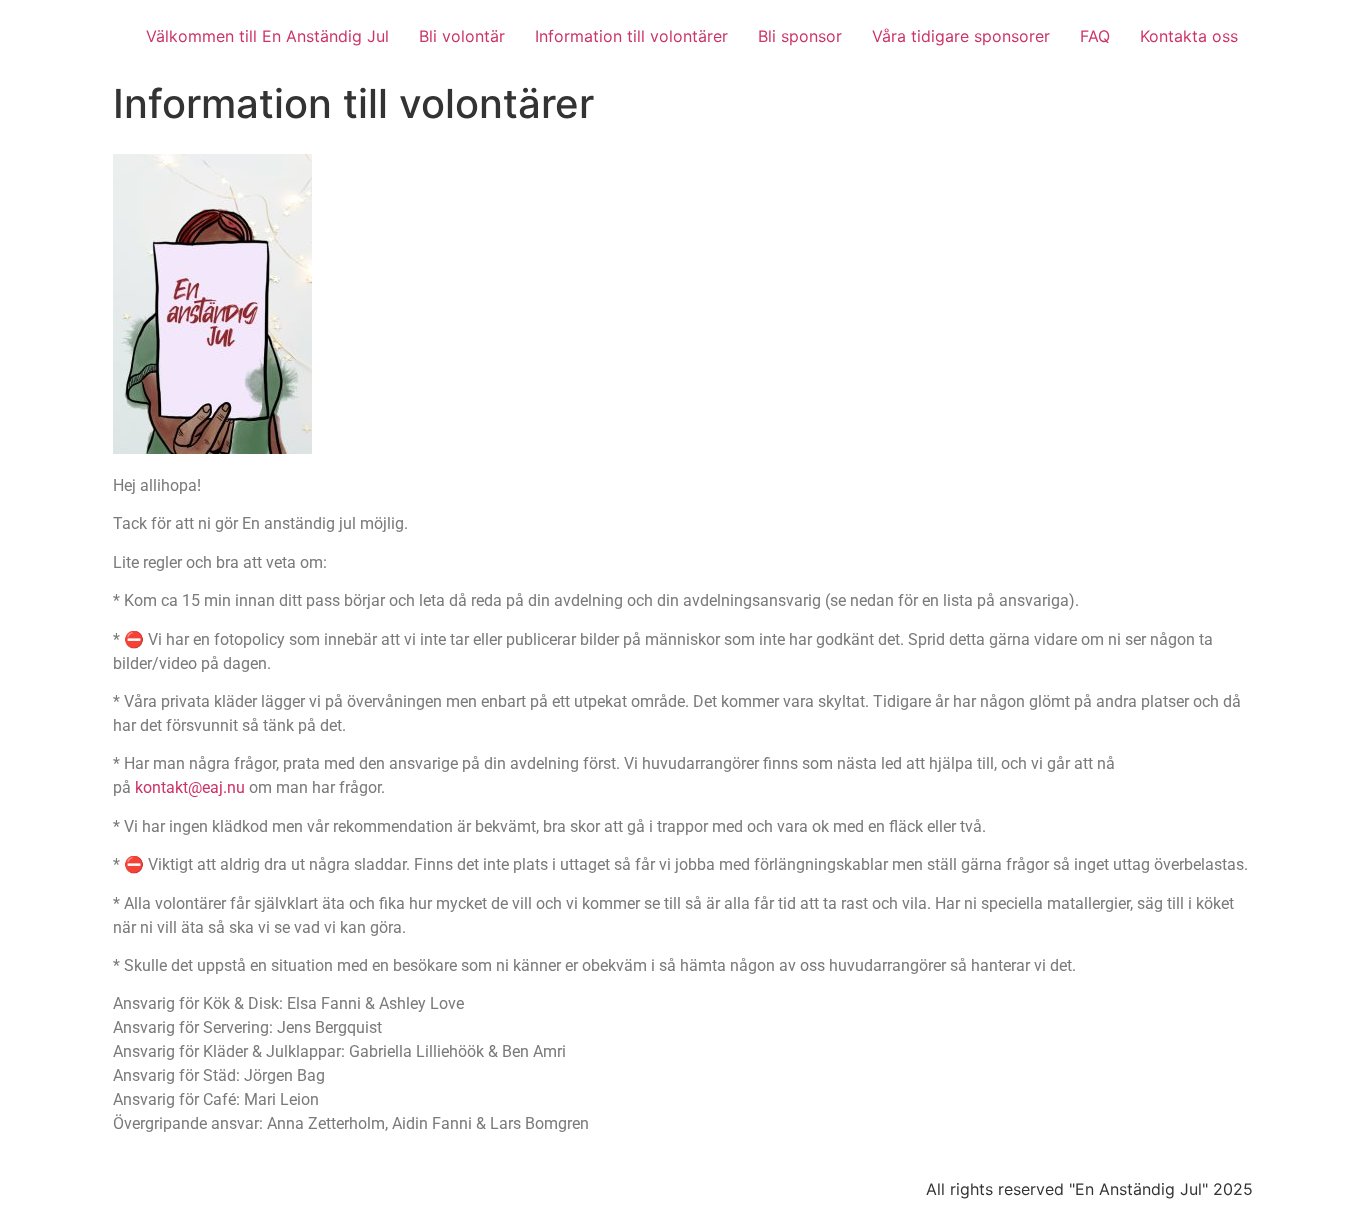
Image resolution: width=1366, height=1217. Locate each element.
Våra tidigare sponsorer (961, 36)
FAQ (1095, 36)
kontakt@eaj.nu (190, 787)
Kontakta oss (1189, 36)
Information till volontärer (631, 36)
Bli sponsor (800, 36)
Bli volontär (462, 36)
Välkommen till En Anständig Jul (267, 36)
